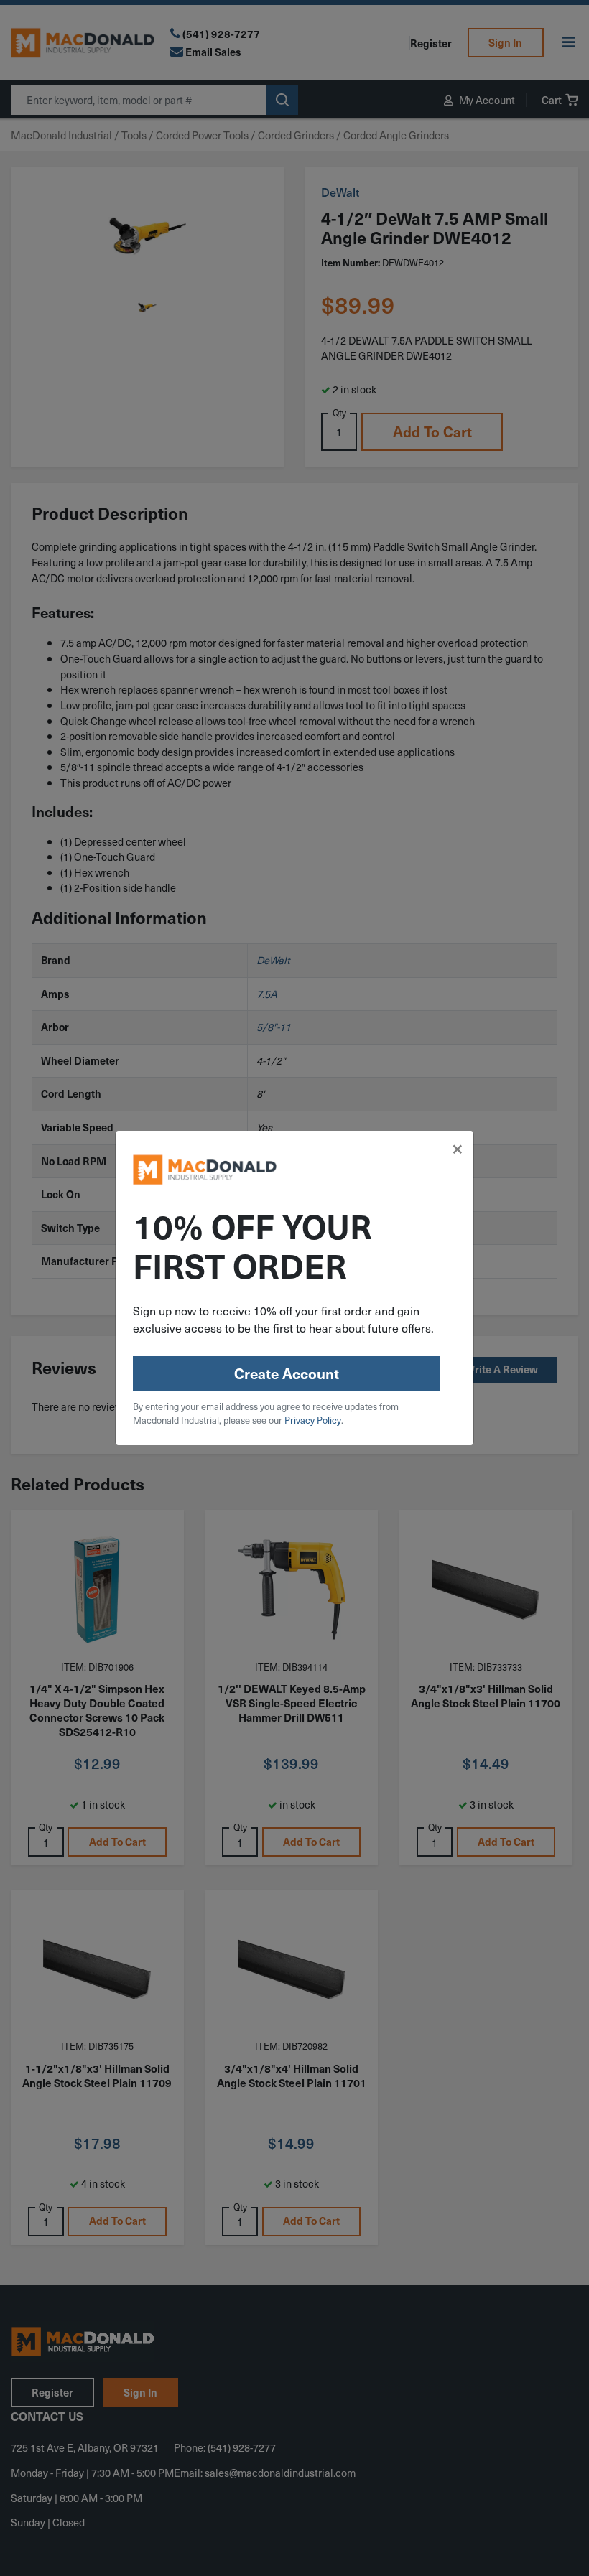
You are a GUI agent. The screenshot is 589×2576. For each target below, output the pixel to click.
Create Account (287, 1373)
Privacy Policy (313, 1420)
